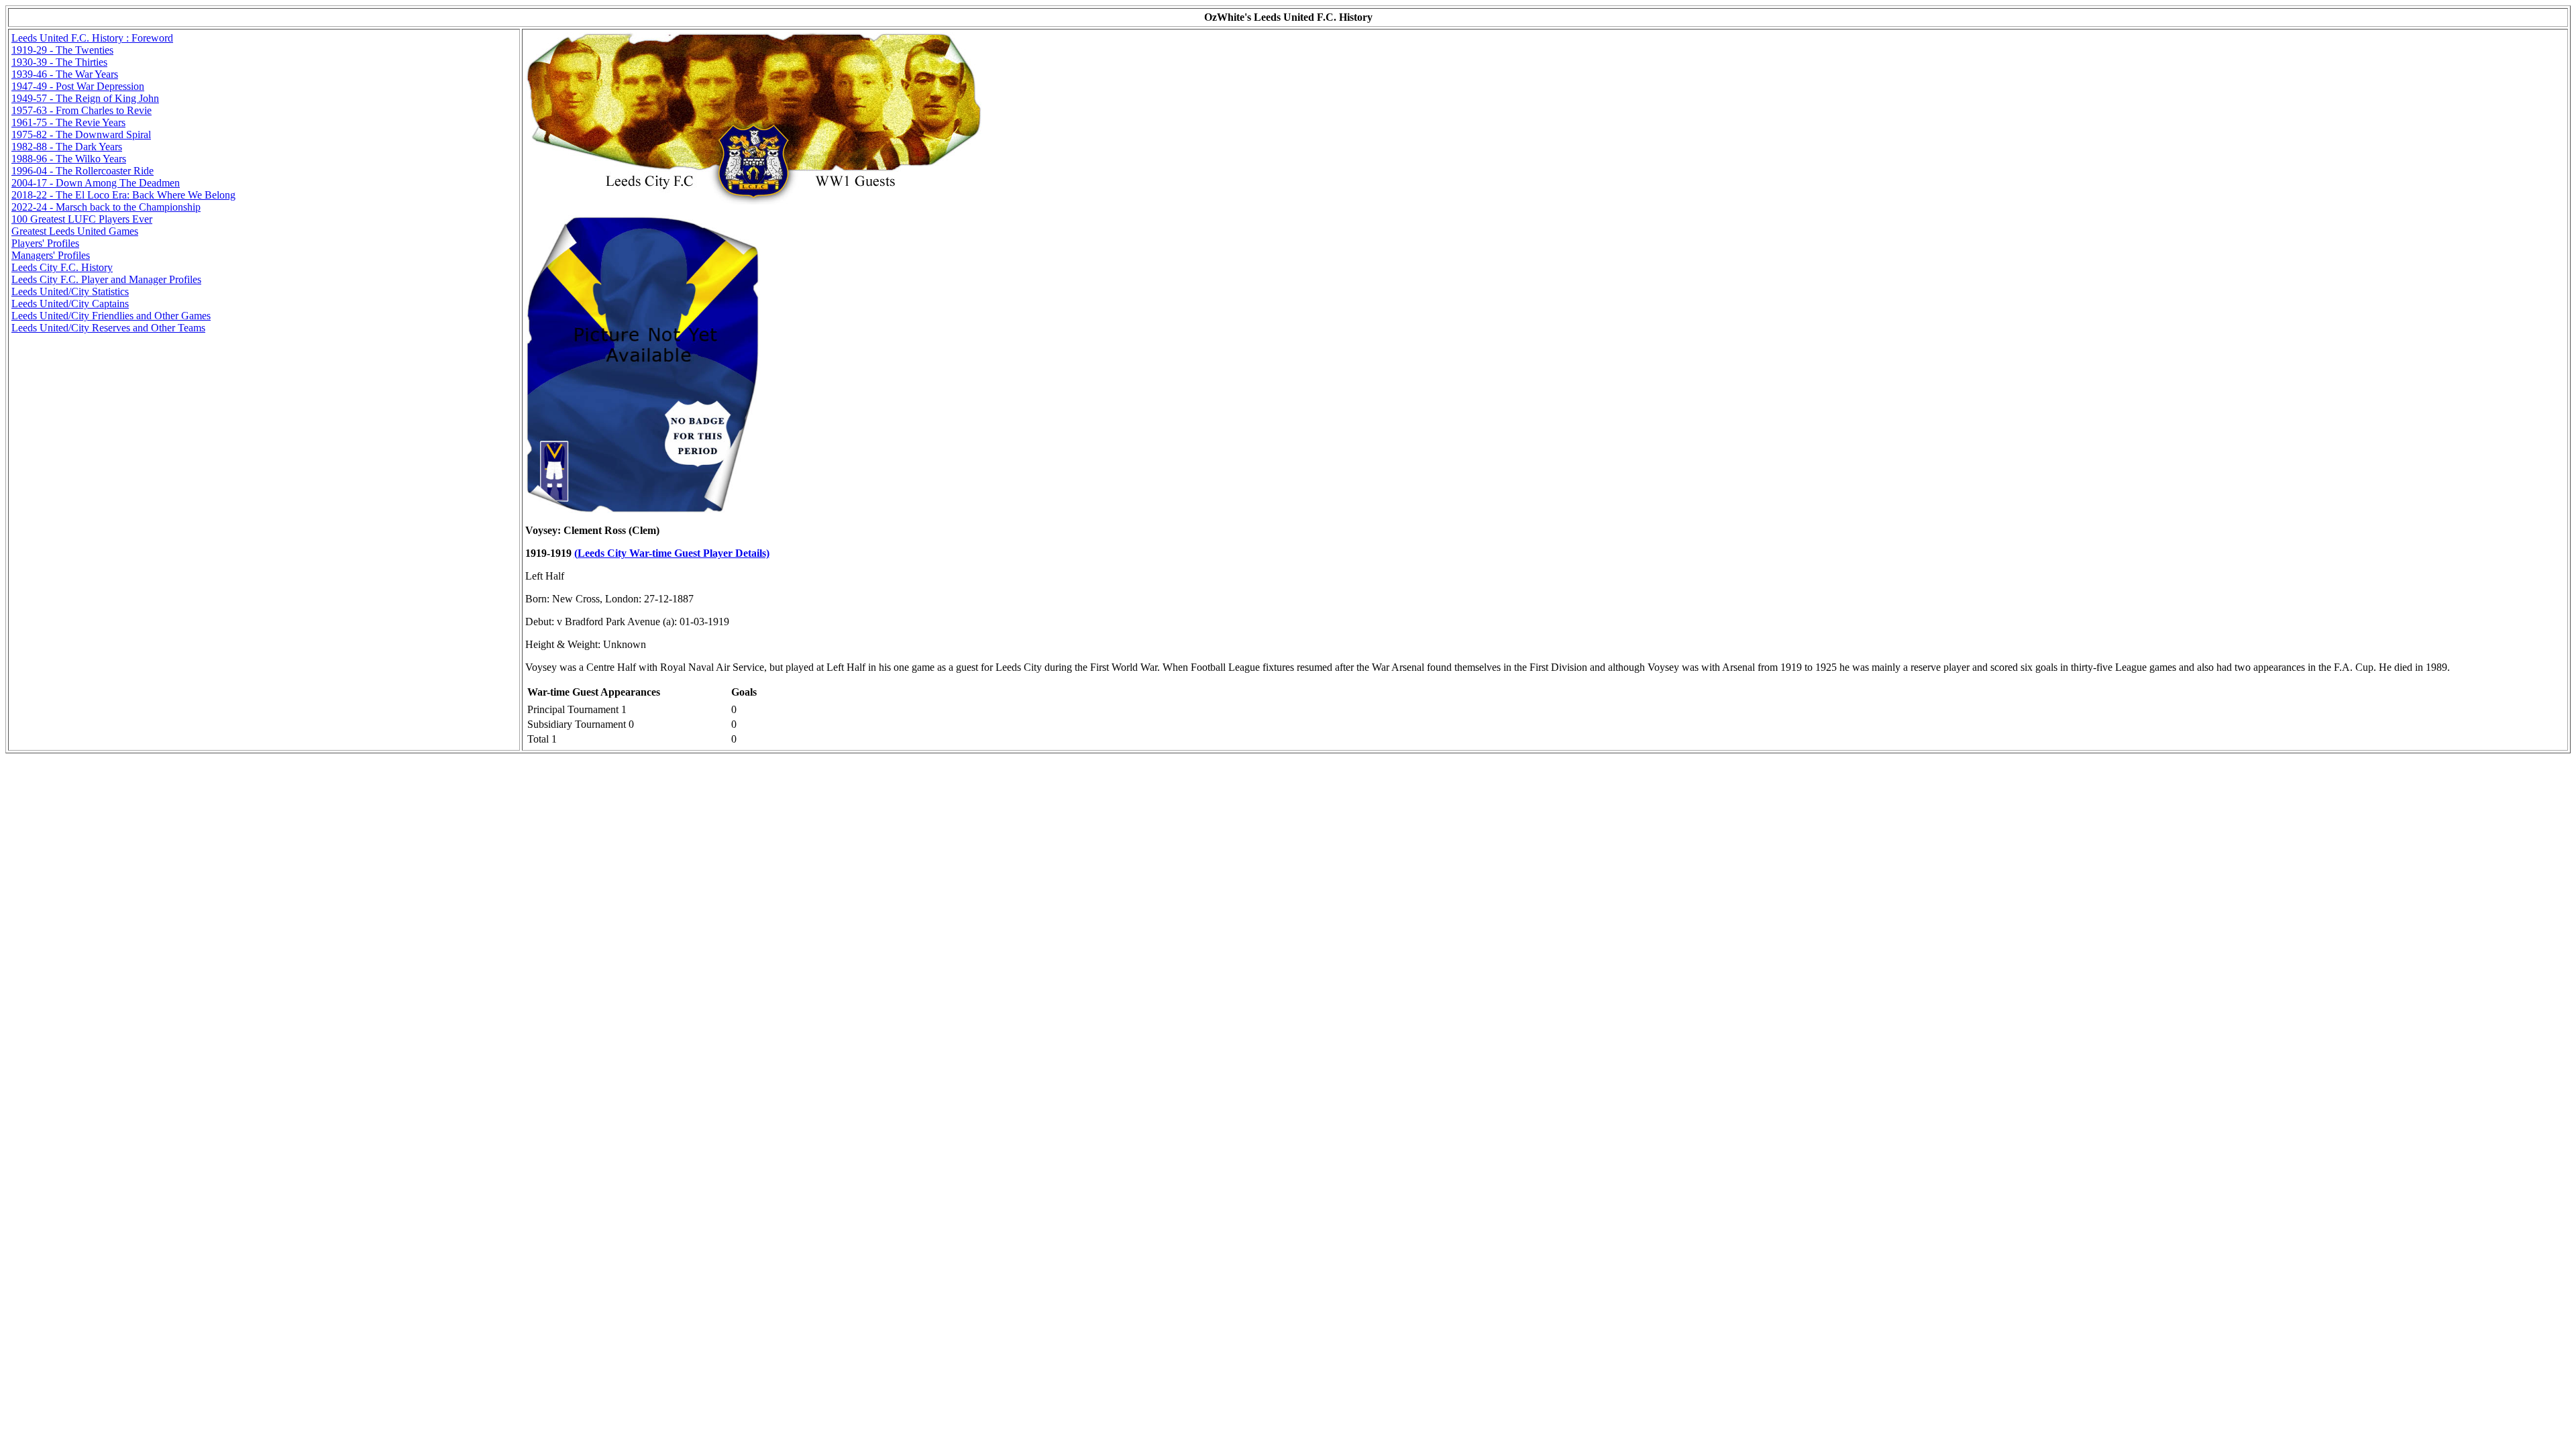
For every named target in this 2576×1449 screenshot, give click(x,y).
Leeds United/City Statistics (70, 291)
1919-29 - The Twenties (62, 50)
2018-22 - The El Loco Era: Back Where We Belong (123, 195)
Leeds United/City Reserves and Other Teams (108, 328)
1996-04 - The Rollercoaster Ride (83, 171)
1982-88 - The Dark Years (67, 147)
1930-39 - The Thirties (59, 62)
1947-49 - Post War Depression (78, 86)
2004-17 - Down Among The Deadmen (96, 183)
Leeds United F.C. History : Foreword (92, 38)
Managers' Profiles (51, 255)
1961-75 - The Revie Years (68, 122)
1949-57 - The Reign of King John (85, 98)
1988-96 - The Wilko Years (69, 159)
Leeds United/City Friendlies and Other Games (111, 316)
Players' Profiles (45, 243)
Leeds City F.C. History (62, 267)
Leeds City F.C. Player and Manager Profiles (106, 279)
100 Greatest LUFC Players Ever (82, 219)
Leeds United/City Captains (70, 304)
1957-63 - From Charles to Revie (82, 110)
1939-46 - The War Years (65, 74)
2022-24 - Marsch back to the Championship (106, 207)
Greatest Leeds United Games (75, 231)
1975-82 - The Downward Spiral (81, 135)
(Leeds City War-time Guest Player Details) (672, 553)
